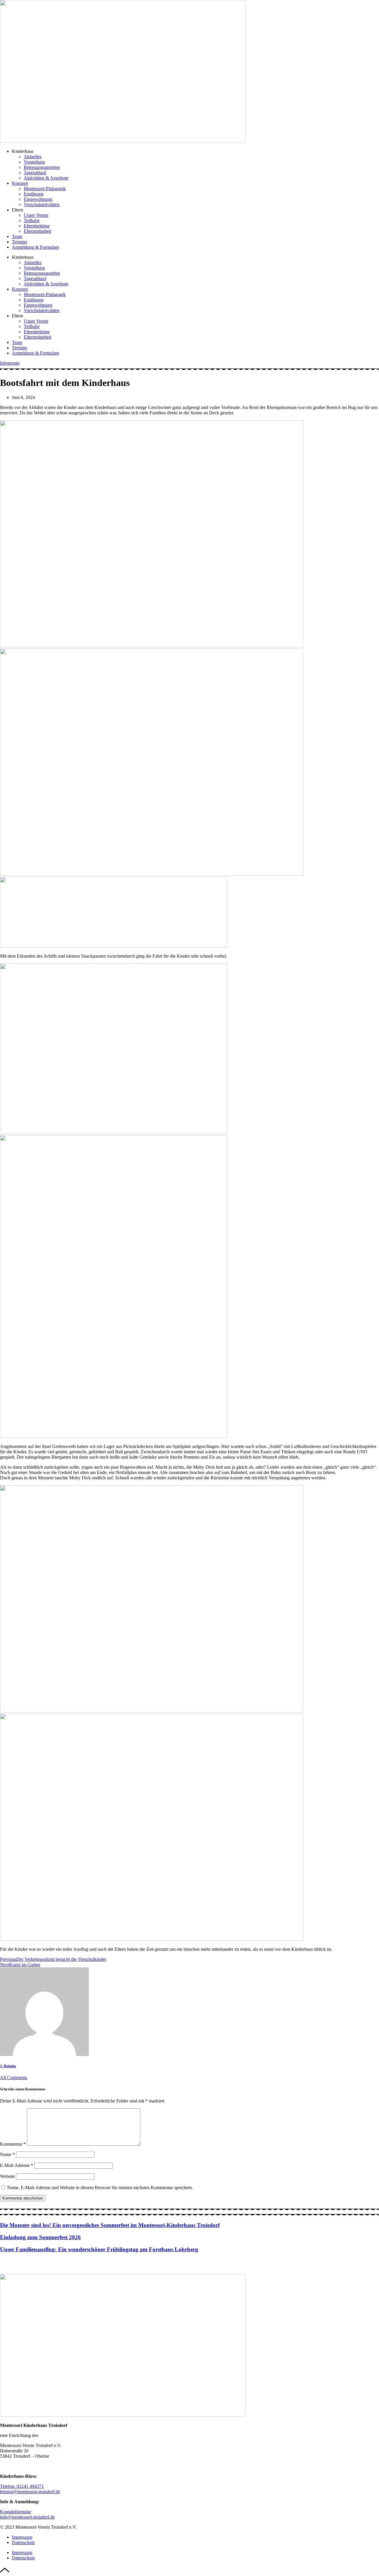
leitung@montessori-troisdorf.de (30, 2492)
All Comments (14, 2078)
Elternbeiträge (37, 226)
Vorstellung (34, 162)
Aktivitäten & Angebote (46, 178)
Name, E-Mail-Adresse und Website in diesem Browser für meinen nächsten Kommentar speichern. (100, 2188)
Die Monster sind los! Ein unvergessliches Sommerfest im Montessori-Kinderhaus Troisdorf (110, 2225)
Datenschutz (23, 2542)
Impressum (22, 2537)
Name (7, 2154)
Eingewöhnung (38, 199)
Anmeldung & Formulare (36, 247)
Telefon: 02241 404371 (22, 2486)
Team (17, 236)
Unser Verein (36, 215)
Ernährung (34, 194)
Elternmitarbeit (37, 231)
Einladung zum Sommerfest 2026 (40, 2237)
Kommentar (13, 2144)
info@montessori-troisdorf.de (27, 2517)
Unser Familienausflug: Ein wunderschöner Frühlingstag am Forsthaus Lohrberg (99, 2249)
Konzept (20, 183)
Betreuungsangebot (42, 167)
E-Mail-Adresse (17, 2165)
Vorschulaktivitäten (42, 205)
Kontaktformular (16, 2512)
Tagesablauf (35, 173)
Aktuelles (33, 157)
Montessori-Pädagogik (45, 189)
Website (7, 2176)
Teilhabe (32, 220)
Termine (20, 242)
